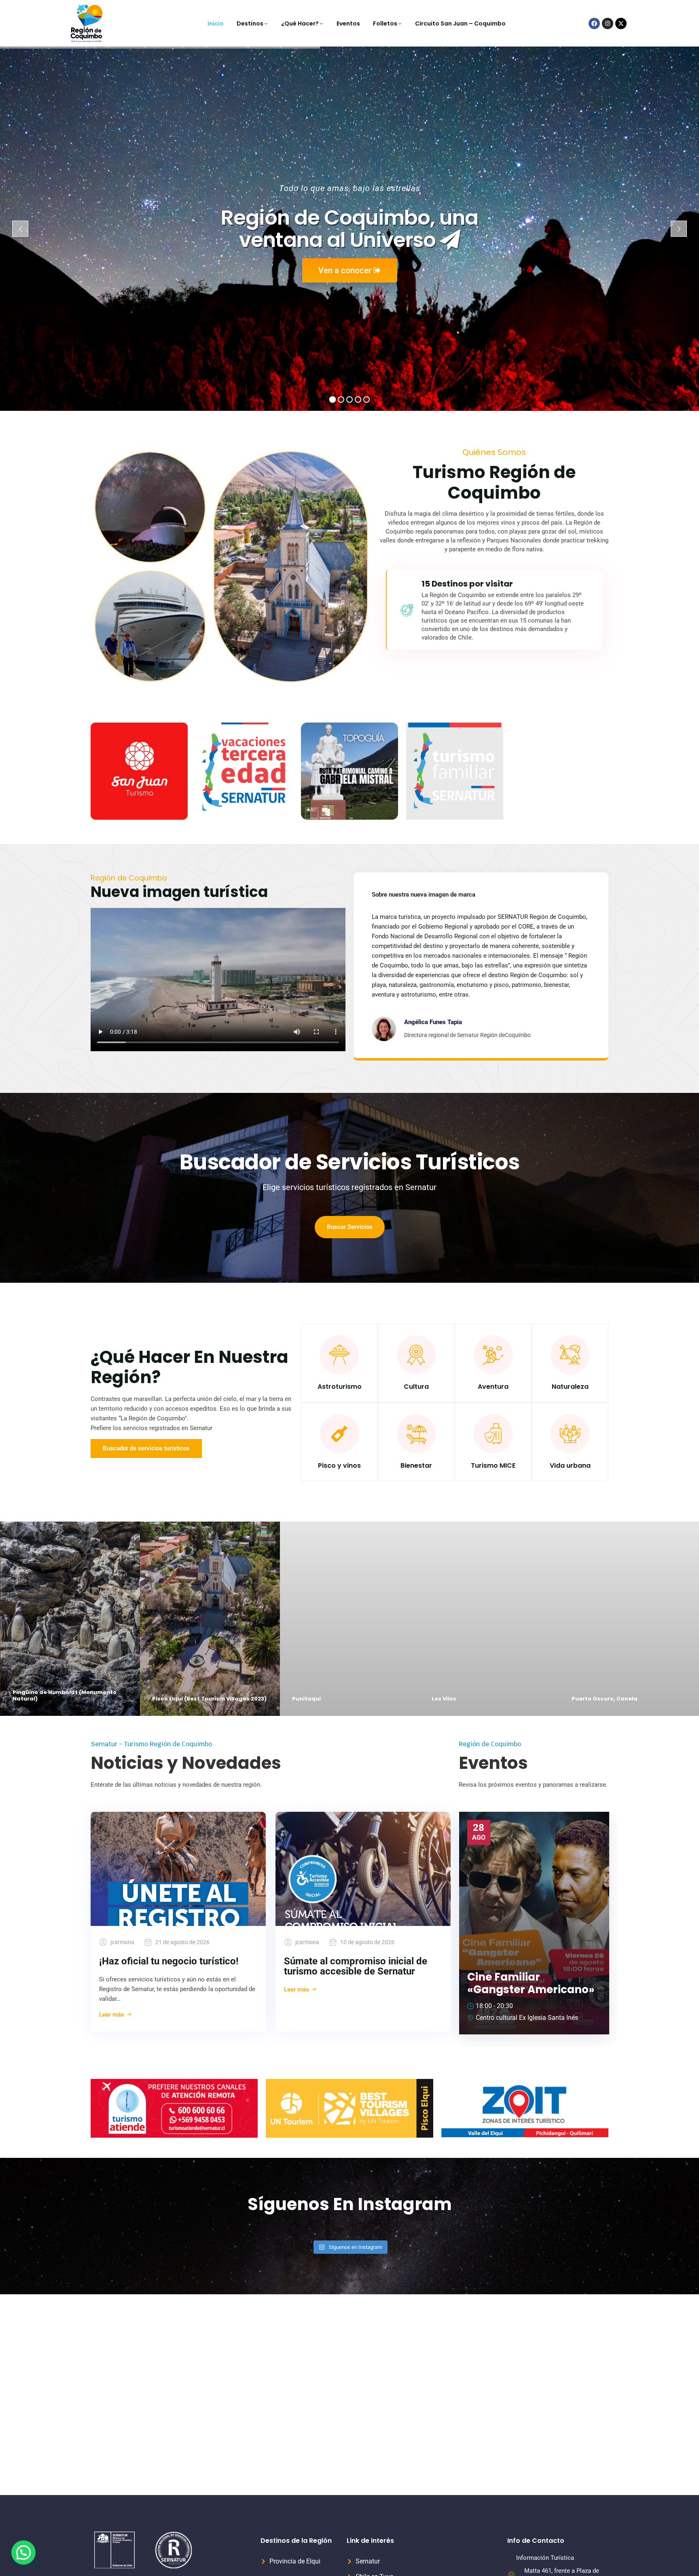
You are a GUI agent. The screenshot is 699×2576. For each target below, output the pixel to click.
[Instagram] (608, 23)
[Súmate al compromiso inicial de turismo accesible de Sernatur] (363, 1869)
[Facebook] (594, 23)
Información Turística (545, 2558)
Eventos (348, 23)
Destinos (250, 23)
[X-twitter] (621, 23)
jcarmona (122, 1942)
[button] (23, 2553)
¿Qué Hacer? (300, 23)
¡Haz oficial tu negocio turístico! (169, 1961)
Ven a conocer (346, 270)
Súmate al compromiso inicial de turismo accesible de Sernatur (356, 1966)
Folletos (385, 23)
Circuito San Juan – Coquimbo (460, 23)
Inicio (216, 23)
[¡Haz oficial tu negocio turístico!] (178, 1869)
